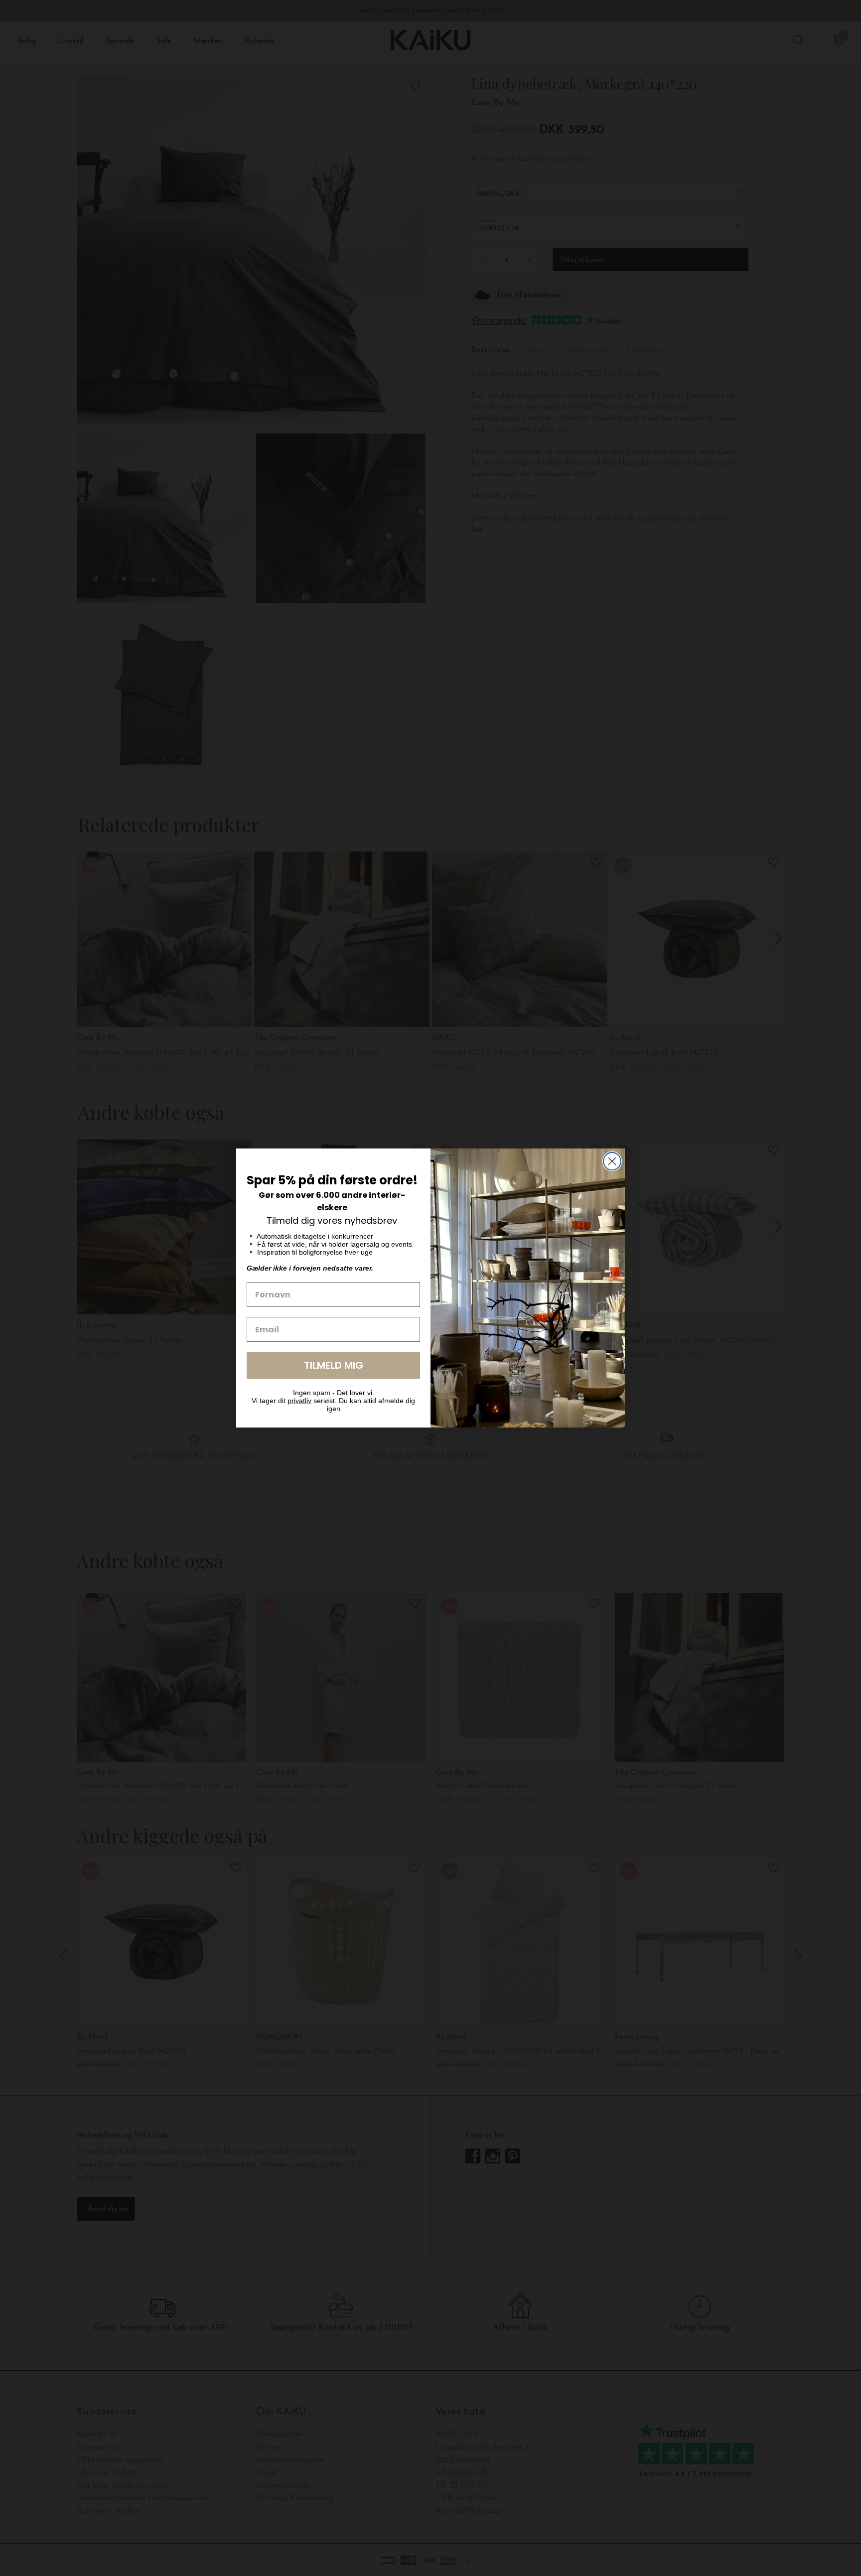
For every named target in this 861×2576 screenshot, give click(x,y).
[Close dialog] (612, 1161)
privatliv (299, 1401)
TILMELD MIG (334, 1365)
